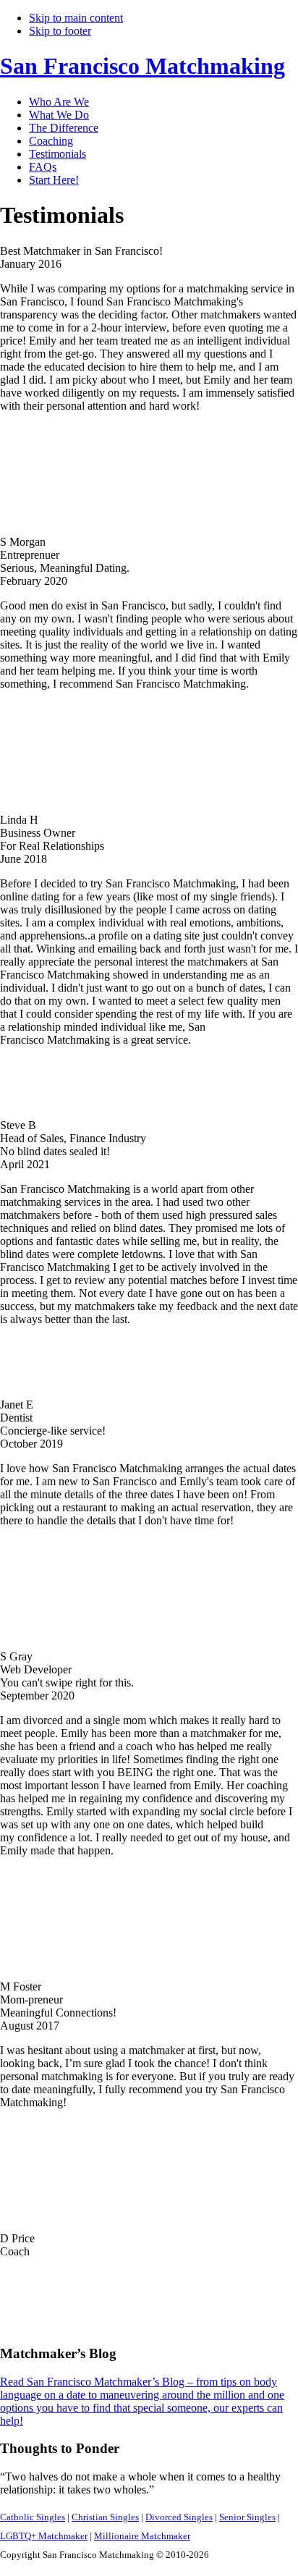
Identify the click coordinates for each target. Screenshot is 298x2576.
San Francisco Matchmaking (142, 66)
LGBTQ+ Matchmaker (44, 2536)
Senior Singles (247, 2517)
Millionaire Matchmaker (142, 2536)
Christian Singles (105, 2517)
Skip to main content (76, 18)
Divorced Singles (179, 2517)
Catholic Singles (33, 2517)
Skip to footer (60, 31)
